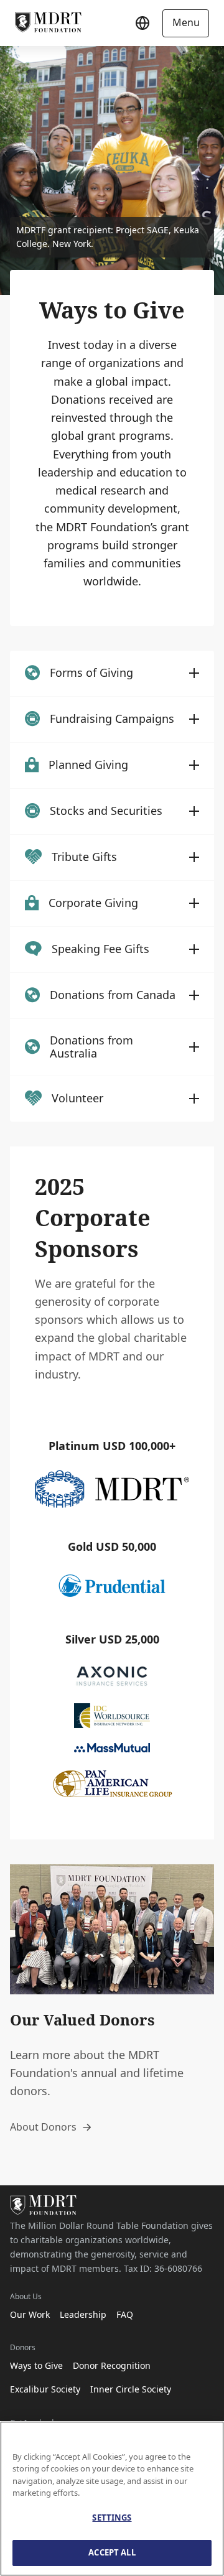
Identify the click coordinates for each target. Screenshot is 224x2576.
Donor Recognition (112, 2365)
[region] (112, 2499)
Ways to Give (36, 2365)
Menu (186, 22)
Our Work (30, 2314)
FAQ (125, 2314)
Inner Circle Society (131, 2389)
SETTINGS (112, 2518)
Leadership (83, 2314)
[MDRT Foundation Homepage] (48, 23)
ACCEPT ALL (112, 2552)
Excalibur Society (45, 2389)
